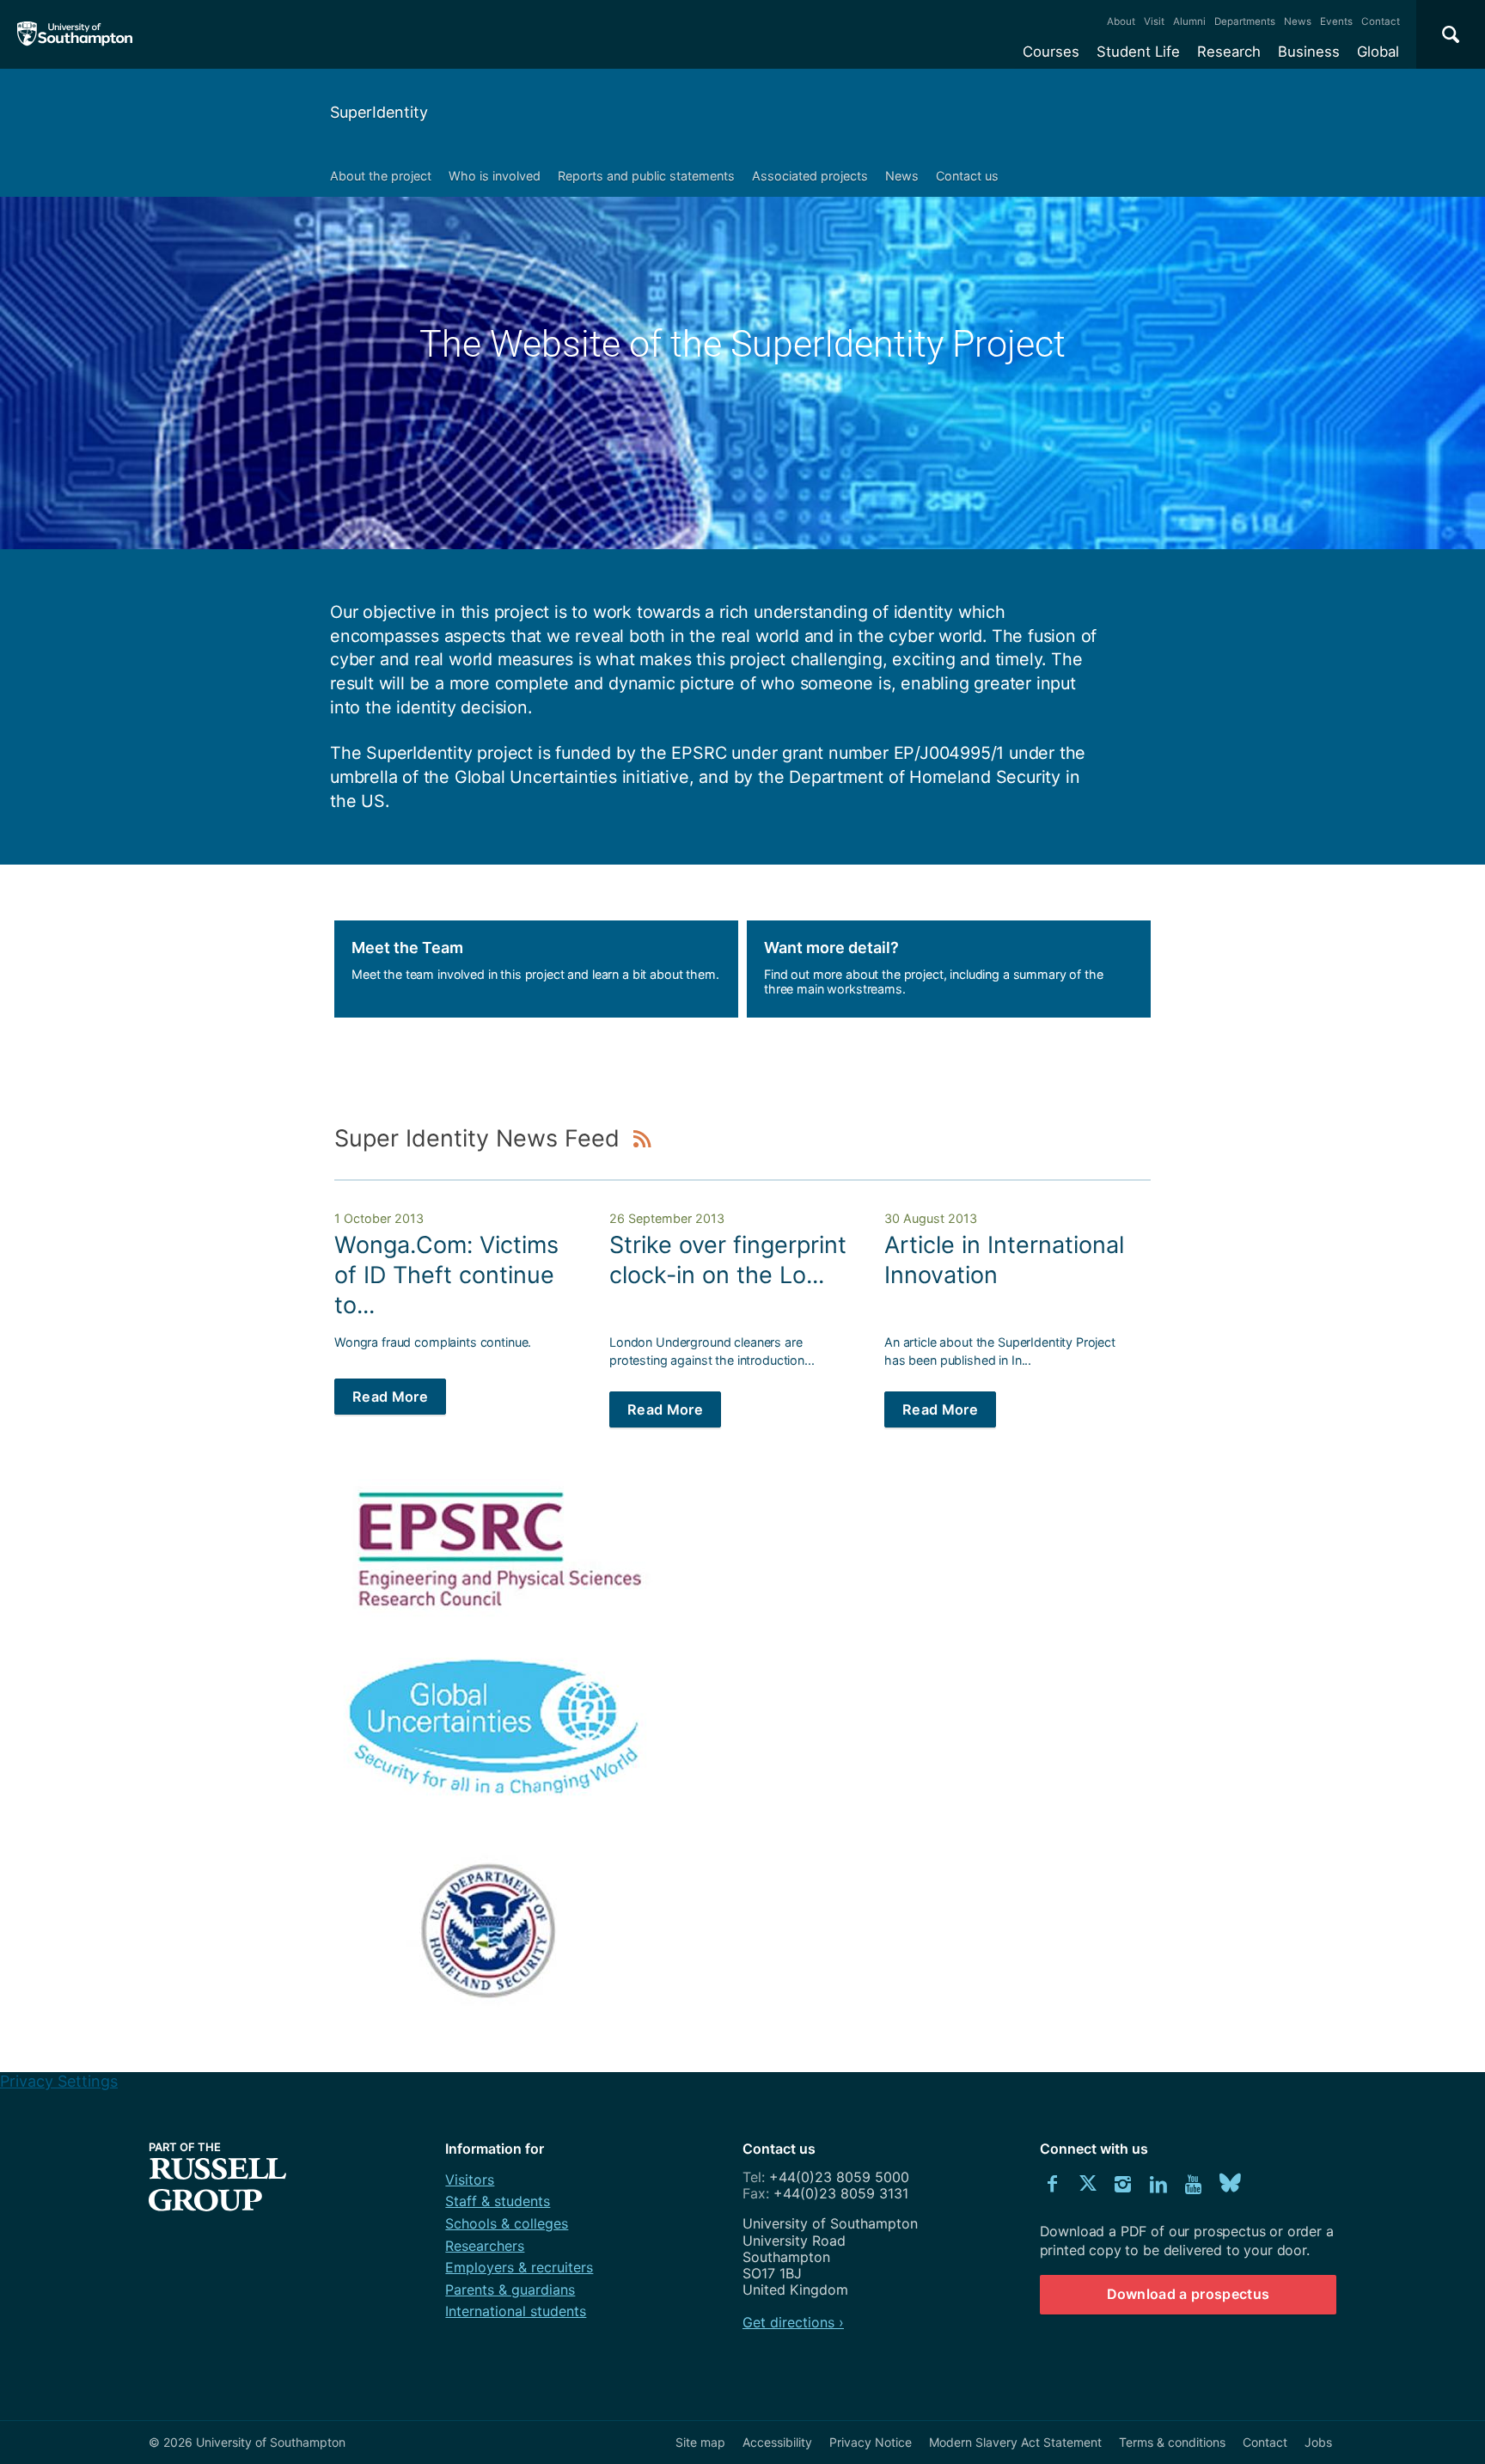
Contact (1381, 21)
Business (1309, 52)
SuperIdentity (379, 112)
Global (1378, 52)
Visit (1154, 21)
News (1298, 21)
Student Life (1138, 52)
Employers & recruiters (519, 2267)
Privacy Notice (871, 2442)
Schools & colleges (507, 2223)
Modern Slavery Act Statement (1015, 2442)
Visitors (470, 2180)
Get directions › (793, 2322)
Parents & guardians (510, 2290)
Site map (700, 2442)
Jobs (1318, 2442)
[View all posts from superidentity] (643, 1138)
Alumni (1189, 21)
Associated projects (810, 176)
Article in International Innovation (1004, 1260)
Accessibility (777, 2442)
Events (1336, 21)
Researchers (485, 2246)
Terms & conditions (1172, 2442)
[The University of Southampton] (75, 34)
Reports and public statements (646, 176)
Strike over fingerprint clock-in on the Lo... (728, 1260)
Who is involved (495, 176)
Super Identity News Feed (480, 1138)
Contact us (967, 176)
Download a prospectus (1189, 2294)
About (1121, 21)
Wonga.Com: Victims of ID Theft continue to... (446, 1275)
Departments (1245, 21)
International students (516, 2311)
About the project (381, 176)
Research (1229, 52)
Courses (1051, 52)
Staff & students (498, 2201)
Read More (390, 1397)
